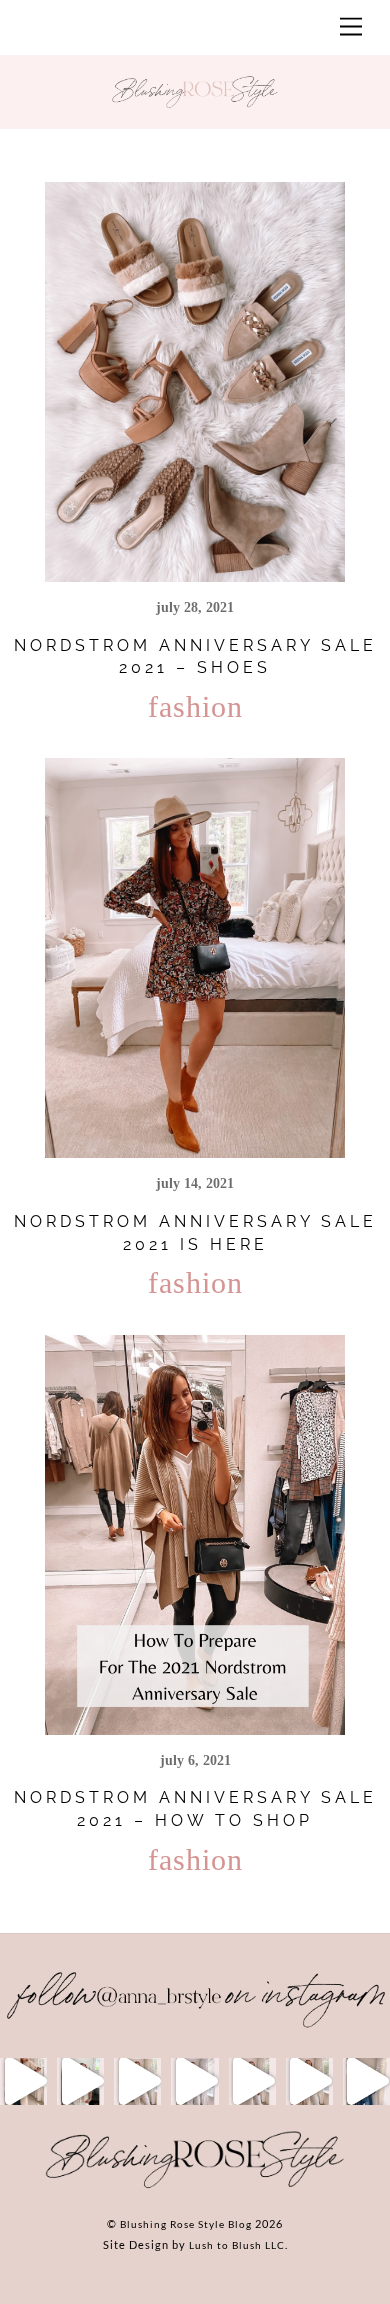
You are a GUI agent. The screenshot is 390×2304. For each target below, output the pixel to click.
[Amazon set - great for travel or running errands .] (23, 2081)
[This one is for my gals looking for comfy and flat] (366, 2081)
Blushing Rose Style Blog (186, 2224)
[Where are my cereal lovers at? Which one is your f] (309, 2081)
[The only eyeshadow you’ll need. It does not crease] (80, 2081)
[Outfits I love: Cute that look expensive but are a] (137, 2081)
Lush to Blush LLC (237, 2245)
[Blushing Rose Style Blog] (195, 2187)
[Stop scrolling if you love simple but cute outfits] (252, 2081)
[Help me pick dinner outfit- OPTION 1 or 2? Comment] (194, 2081)
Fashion (195, 706)
